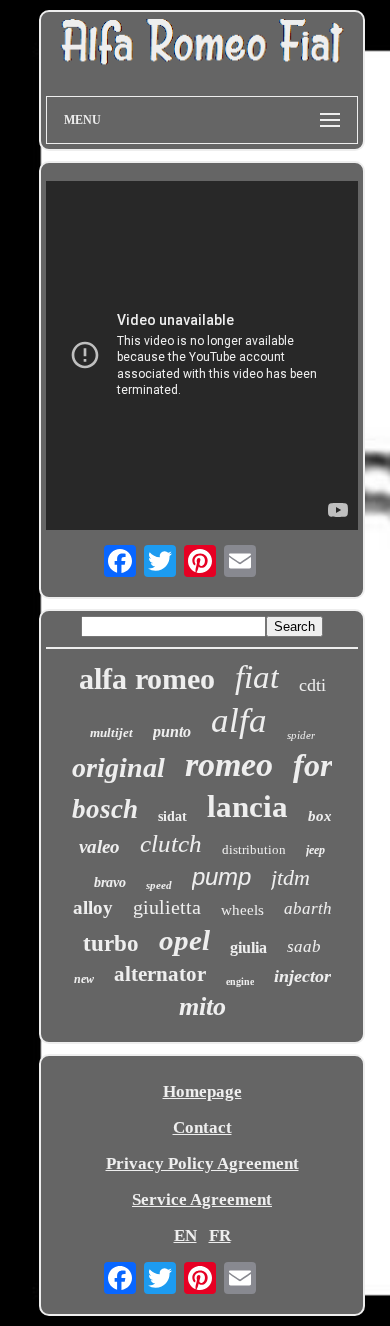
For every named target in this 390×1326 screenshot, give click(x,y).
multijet (111, 732)
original (118, 767)
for (312, 765)
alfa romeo (147, 678)
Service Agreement (202, 1199)
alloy (93, 907)
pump (221, 876)
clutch (171, 843)
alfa (239, 720)
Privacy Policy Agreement (202, 1163)
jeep (315, 850)
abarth (308, 908)
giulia (248, 947)
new (84, 979)
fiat (257, 677)
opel (184, 940)
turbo (111, 943)
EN (185, 1235)
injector (302, 976)
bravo (110, 882)
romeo (229, 764)
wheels (242, 910)
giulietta (167, 907)
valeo (99, 846)
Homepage (202, 1091)
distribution (254, 849)
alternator (160, 974)
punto (172, 731)
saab (304, 946)
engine (240, 981)
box (320, 816)
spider (301, 735)
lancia (247, 806)
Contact (202, 1127)
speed (159, 885)
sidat (172, 816)
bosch (105, 809)
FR (220, 1235)
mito (202, 1006)
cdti (312, 685)
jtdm (290, 877)
